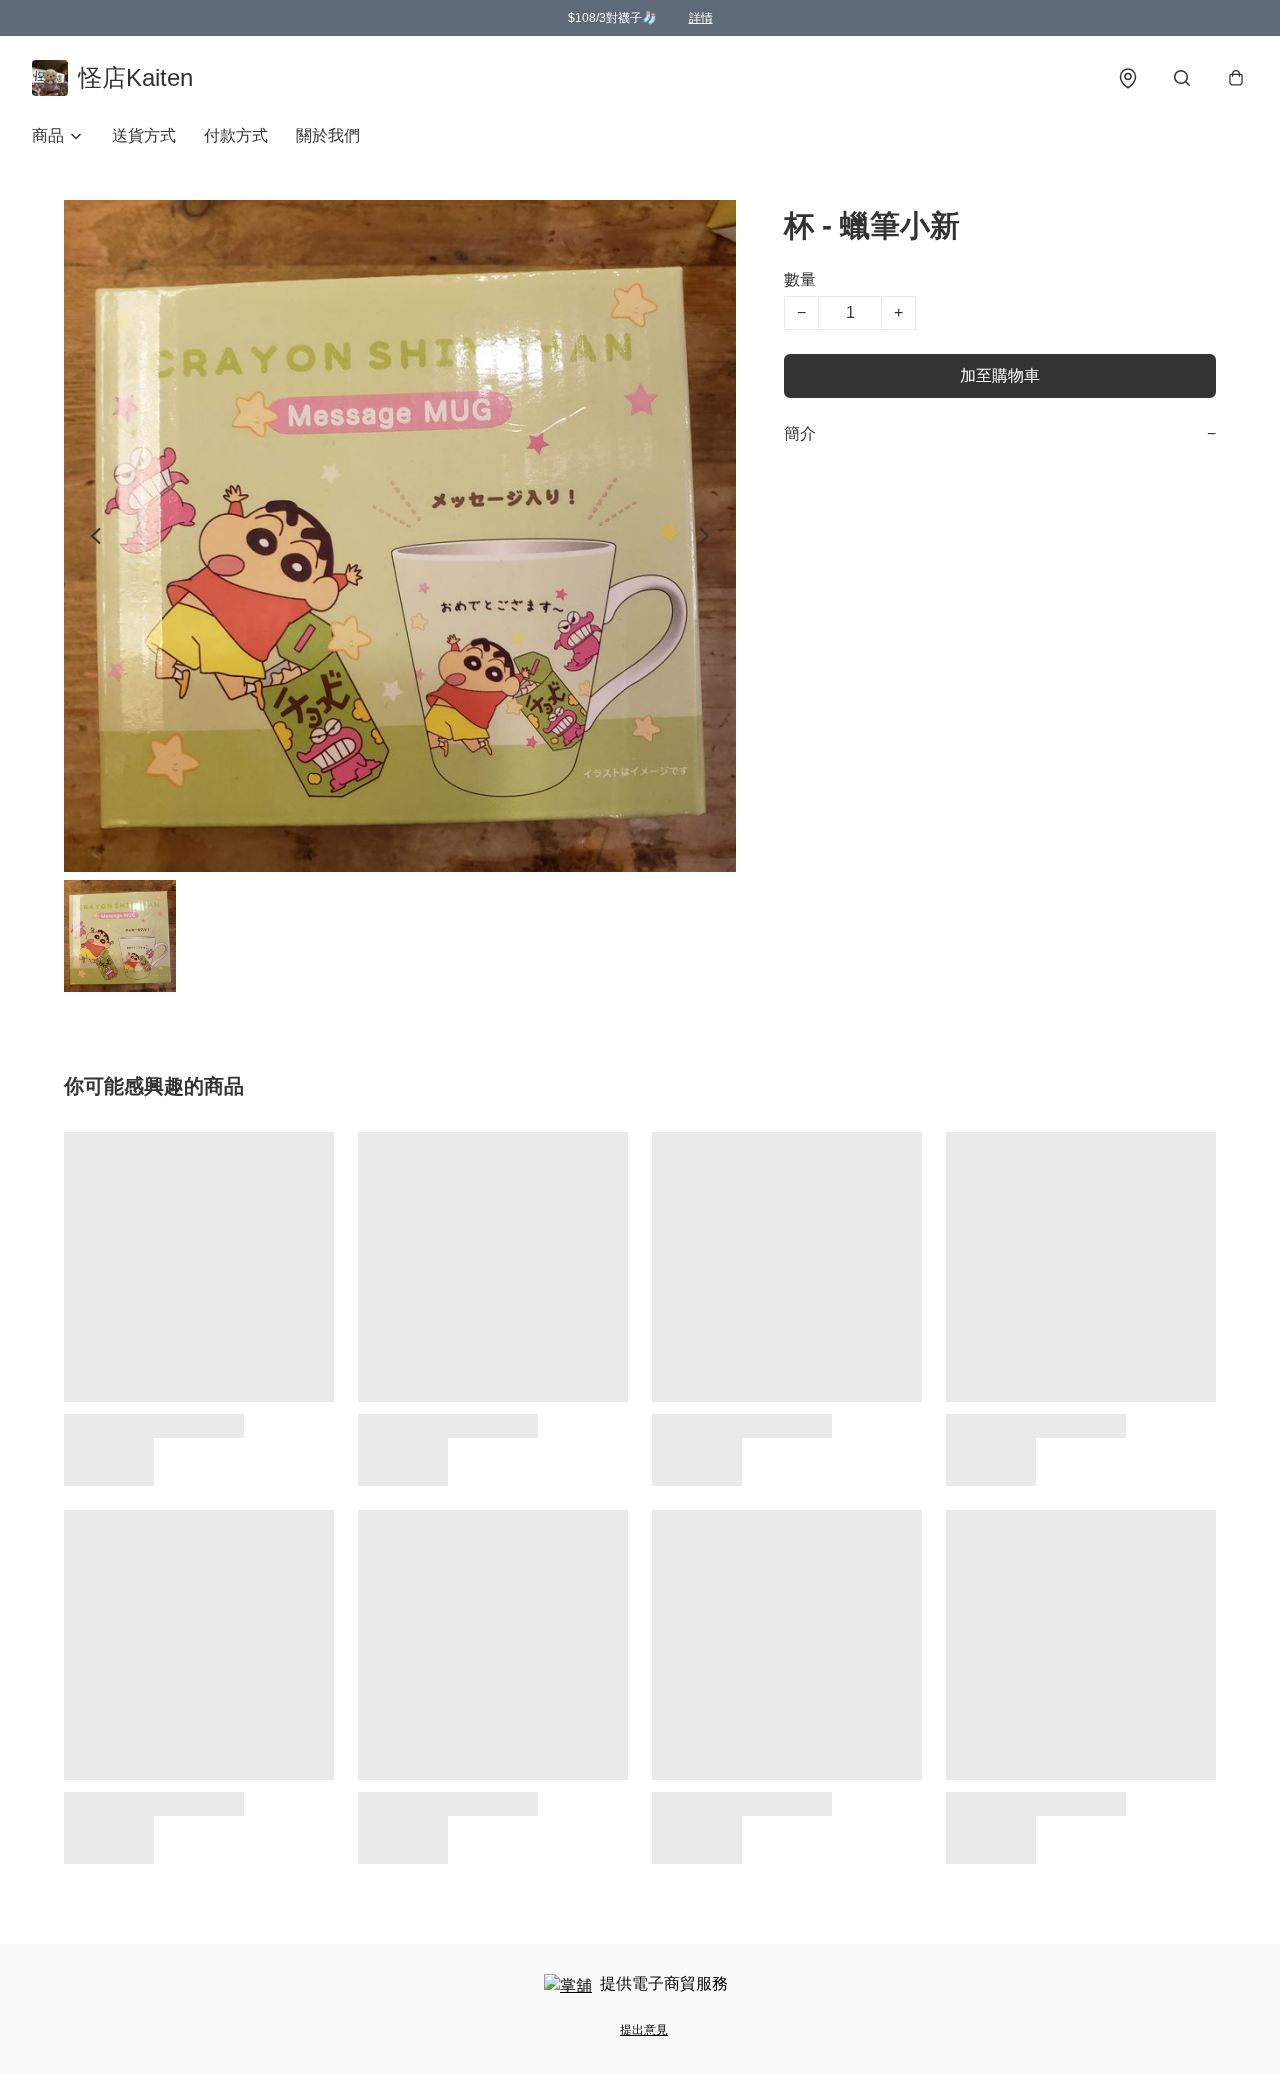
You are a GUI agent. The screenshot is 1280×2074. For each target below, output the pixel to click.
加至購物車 (1000, 375)
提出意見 (644, 2030)
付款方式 (236, 135)
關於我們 (328, 135)
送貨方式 (144, 135)
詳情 (701, 18)
